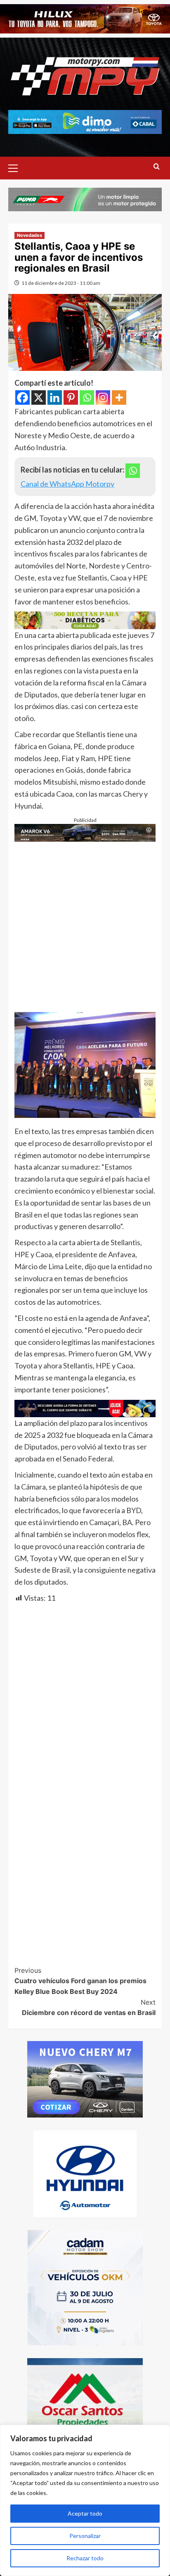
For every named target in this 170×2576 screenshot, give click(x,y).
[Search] (157, 167)
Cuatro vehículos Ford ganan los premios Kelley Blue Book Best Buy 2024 (80, 1981)
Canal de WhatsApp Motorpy (67, 484)
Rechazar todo (85, 2558)
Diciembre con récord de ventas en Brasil (89, 2008)
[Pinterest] (71, 398)
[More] (119, 398)
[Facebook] (22, 398)
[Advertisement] (85, 927)
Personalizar (85, 2536)
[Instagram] (103, 398)
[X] (39, 398)
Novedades (30, 235)
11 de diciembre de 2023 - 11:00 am (61, 283)
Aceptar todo (85, 2513)
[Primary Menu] (17, 167)
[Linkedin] (55, 398)
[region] (85, 2500)
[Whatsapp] (87, 398)
